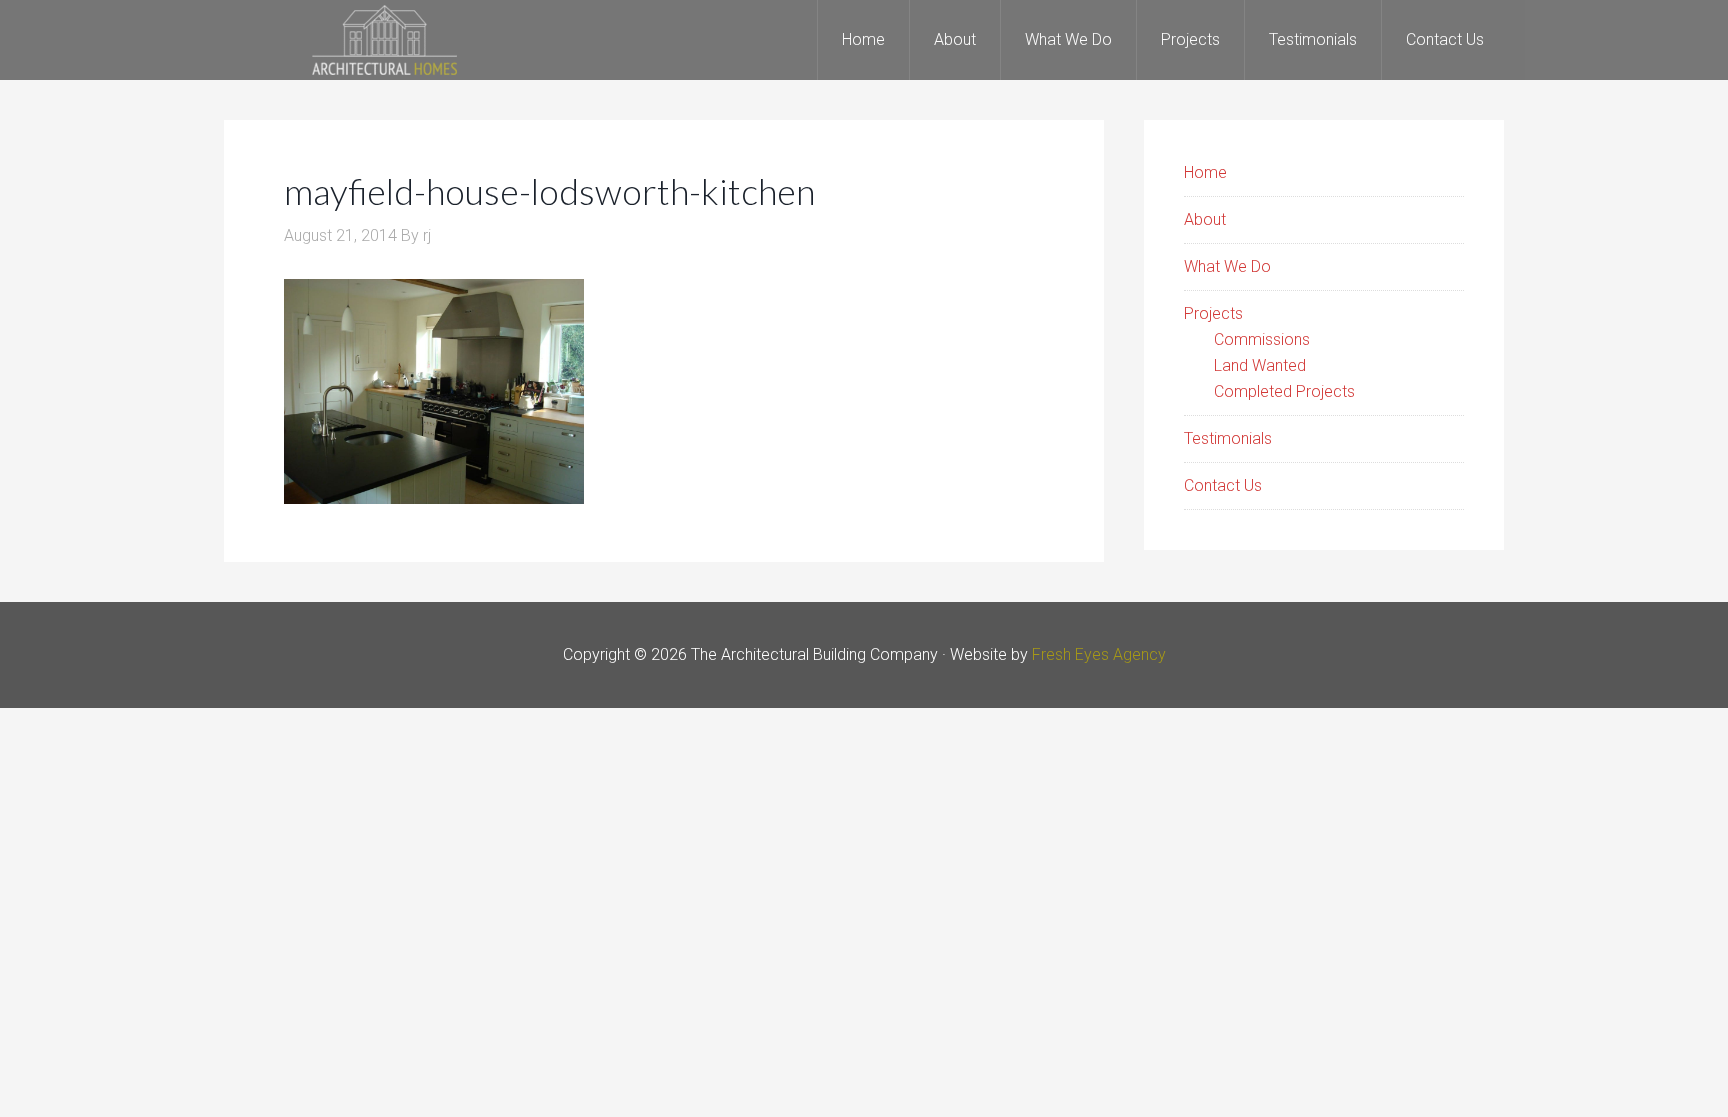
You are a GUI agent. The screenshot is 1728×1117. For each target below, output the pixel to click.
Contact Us (1223, 485)
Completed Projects (1284, 391)
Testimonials (1228, 438)
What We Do (1227, 266)
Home (1205, 172)
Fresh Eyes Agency (1099, 654)
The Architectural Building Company (384, 40)
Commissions (1262, 339)
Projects (1213, 313)
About (1205, 219)
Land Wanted (1260, 365)
